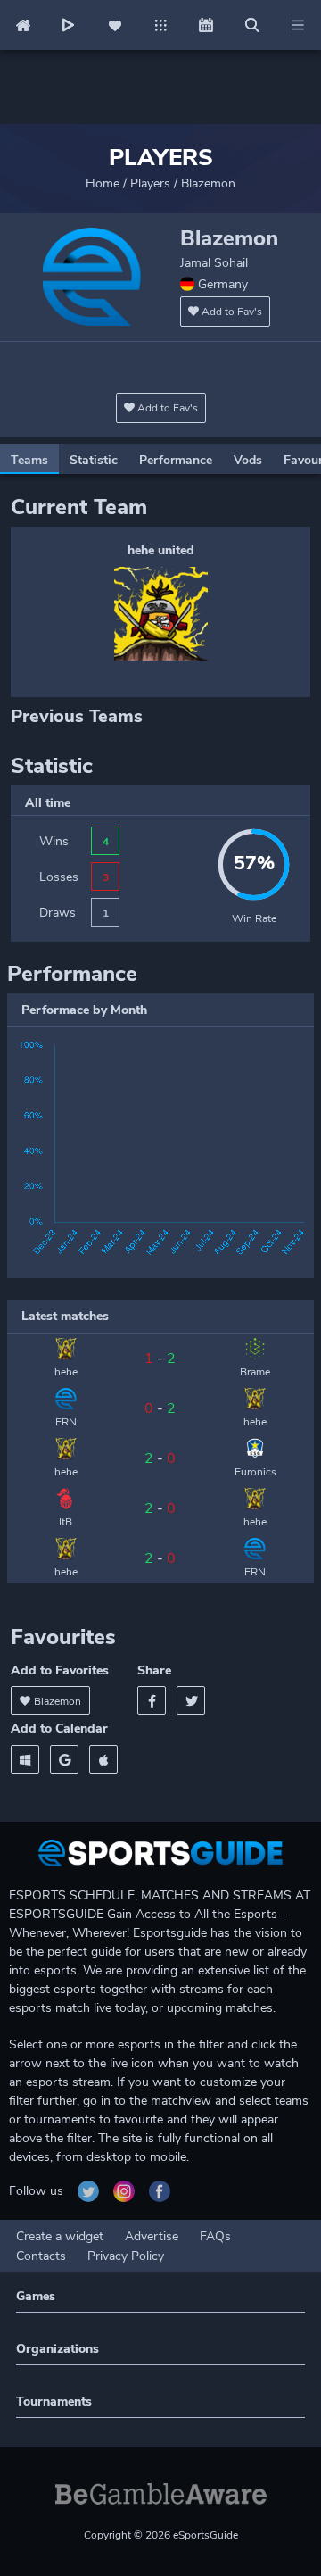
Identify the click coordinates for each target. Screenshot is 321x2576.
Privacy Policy (126, 2256)
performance (176, 460)
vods (248, 460)
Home (103, 183)
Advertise (152, 2236)
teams (29, 460)
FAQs (215, 2236)
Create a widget (60, 2236)
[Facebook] (152, 1700)
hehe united (161, 550)
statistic (94, 460)
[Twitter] (191, 1700)
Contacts (41, 2256)
